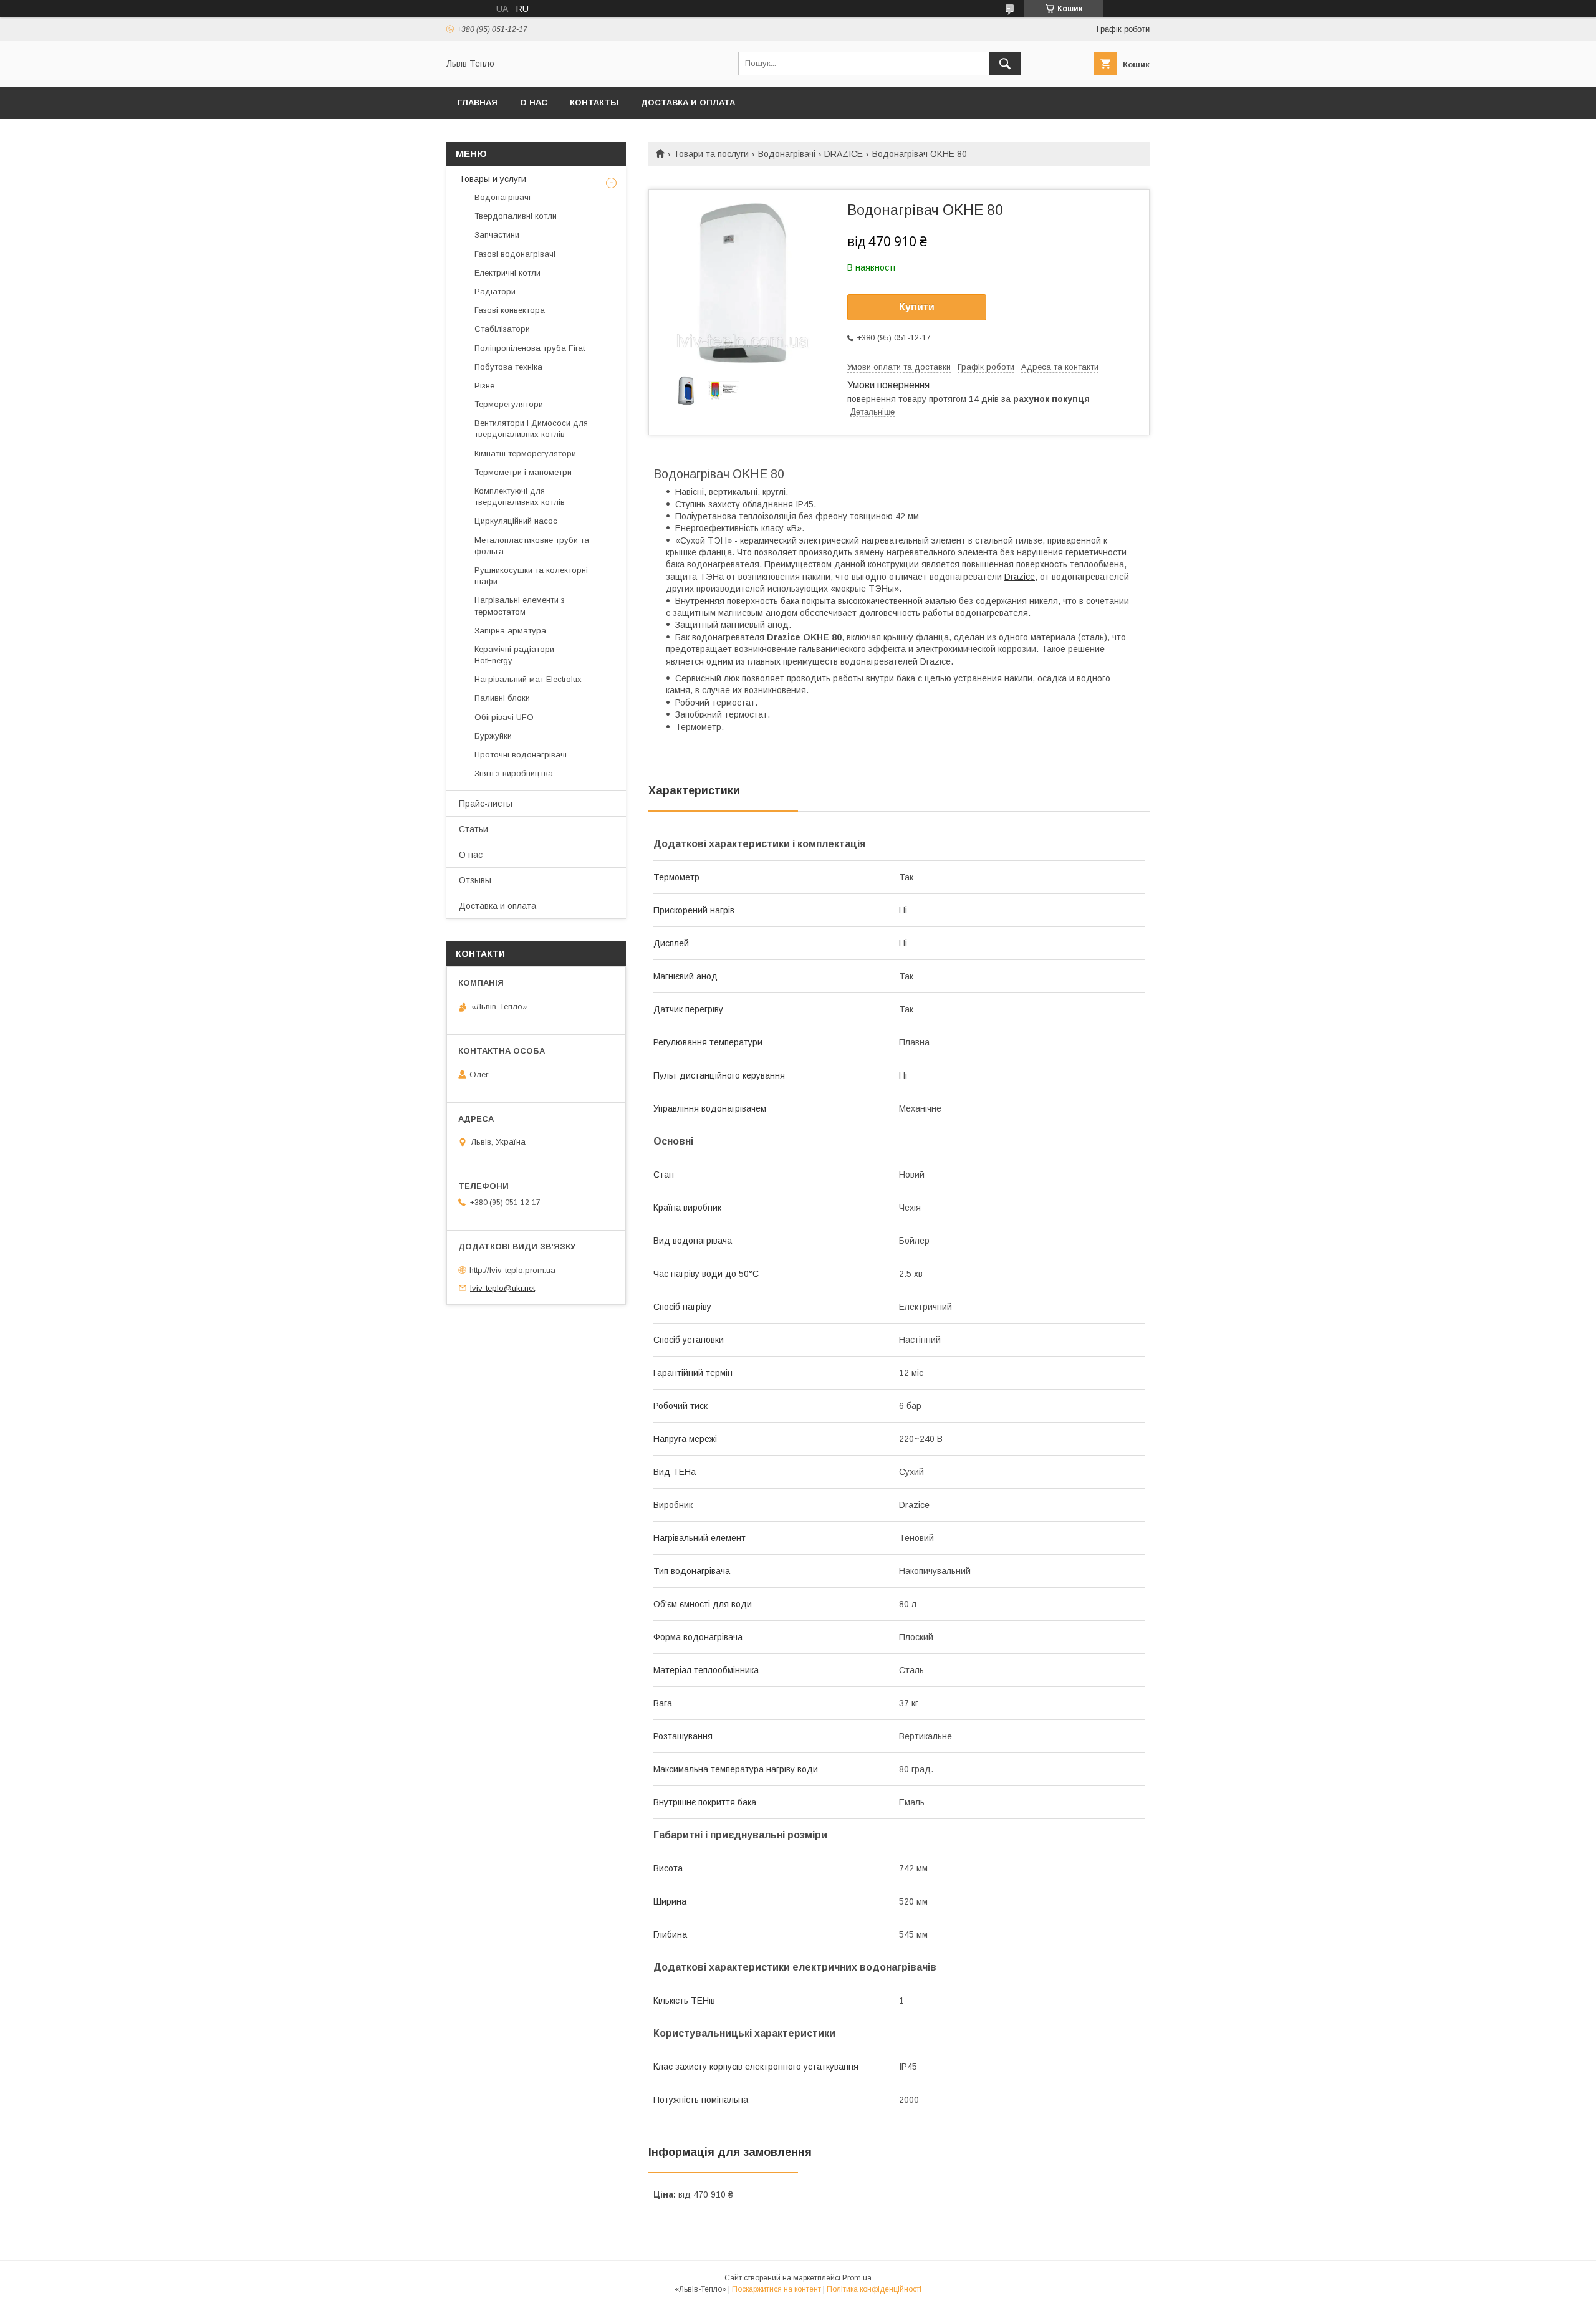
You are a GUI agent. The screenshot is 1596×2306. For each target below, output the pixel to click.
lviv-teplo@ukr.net (502, 1288)
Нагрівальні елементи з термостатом (520, 606)
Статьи (474, 829)
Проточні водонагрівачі (521, 755)
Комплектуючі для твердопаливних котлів (520, 497)
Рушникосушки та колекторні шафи (531, 576)
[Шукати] (1005, 64)
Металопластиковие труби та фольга (532, 546)
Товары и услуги (493, 179)
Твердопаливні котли (516, 216)
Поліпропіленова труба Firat (530, 348)
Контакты (594, 103)
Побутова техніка (508, 367)
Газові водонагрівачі (515, 254)
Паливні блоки (502, 698)
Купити (917, 307)
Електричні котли (507, 273)
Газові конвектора (510, 310)
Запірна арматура (510, 631)
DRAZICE (844, 154)
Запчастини (497, 235)
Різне (484, 386)
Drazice (1020, 577)
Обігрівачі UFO (504, 717)
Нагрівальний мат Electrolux (528, 679)
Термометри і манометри (523, 472)
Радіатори (495, 291)
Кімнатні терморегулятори (525, 454)
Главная (478, 103)
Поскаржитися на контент (776, 2289)
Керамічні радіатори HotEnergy (514, 655)
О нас (534, 103)
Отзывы (475, 880)
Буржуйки (493, 736)
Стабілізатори (502, 329)
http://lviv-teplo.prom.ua (512, 1270)
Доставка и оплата (688, 103)
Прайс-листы (486, 804)
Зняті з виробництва (514, 773)
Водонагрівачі (787, 154)
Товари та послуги (711, 154)
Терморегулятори (509, 404)
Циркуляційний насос (516, 521)
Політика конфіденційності (874, 2289)
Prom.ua (857, 2278)
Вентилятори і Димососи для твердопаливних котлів (531, 429)
